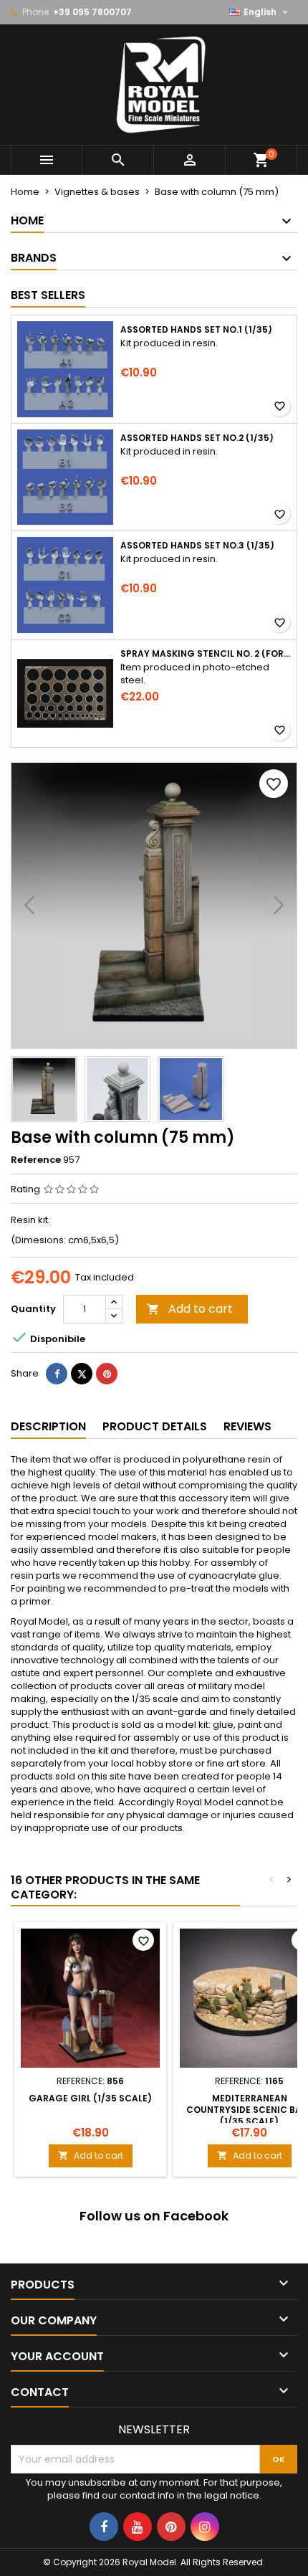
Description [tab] (48, 1426)
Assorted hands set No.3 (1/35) (197, 546)
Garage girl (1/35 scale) (90, 2098)
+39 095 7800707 (92, 12)
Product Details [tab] (155, 1426)
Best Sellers (48, 295)
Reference (36, 1160)
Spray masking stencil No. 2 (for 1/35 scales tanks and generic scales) (206, 654)
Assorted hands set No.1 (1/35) (196, 330)
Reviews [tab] (247, 1426)
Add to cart (190, 1309)
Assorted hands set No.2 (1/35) (197, 438)
